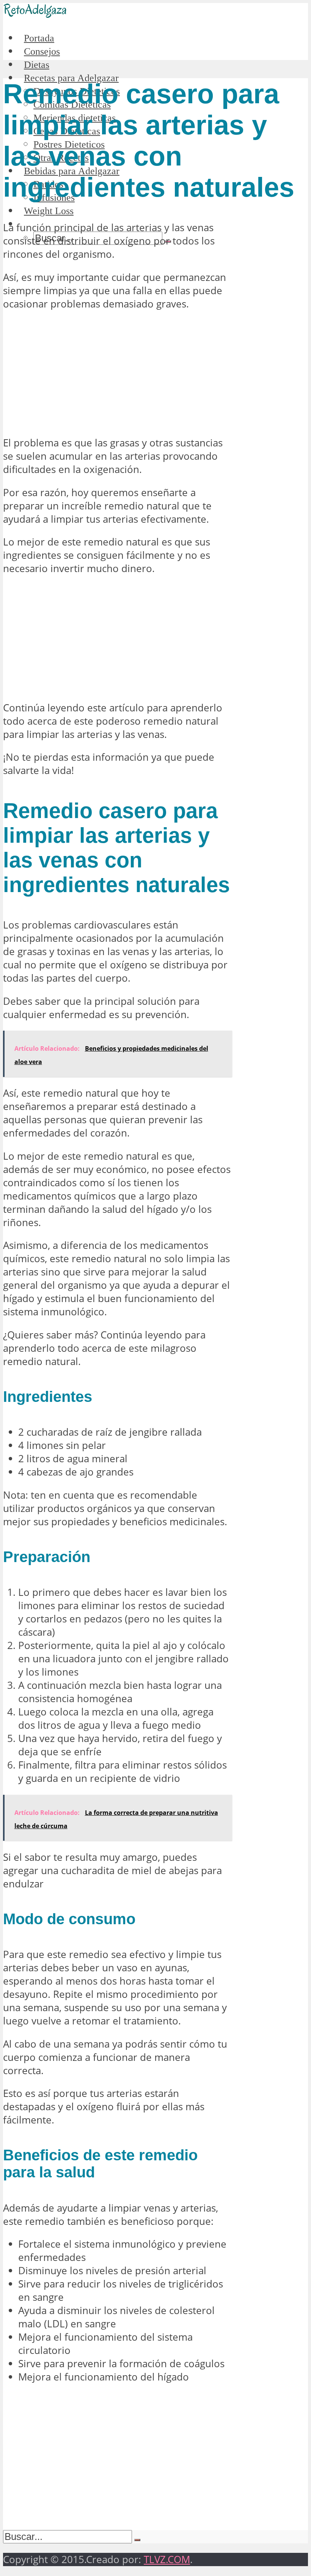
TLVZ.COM (167, 2559)
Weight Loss (49, 211)
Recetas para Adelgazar (71, 78)
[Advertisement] (117, 374)
